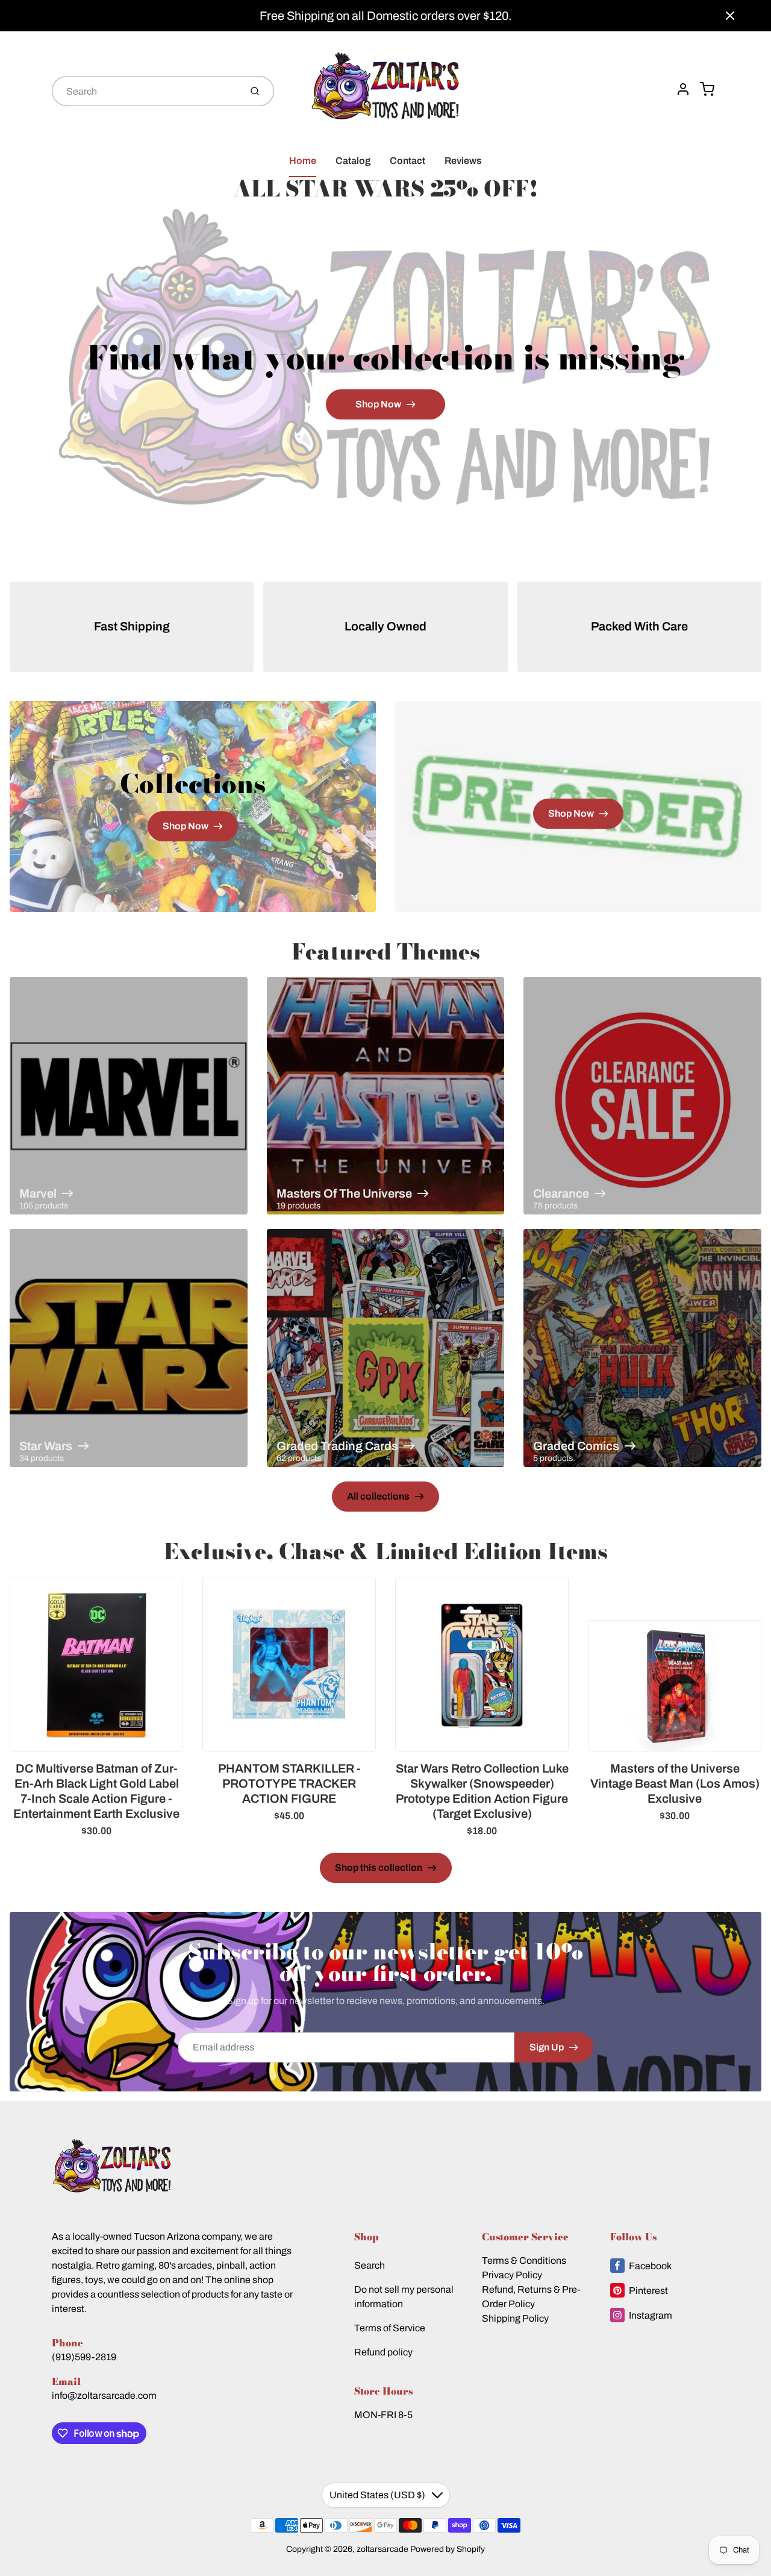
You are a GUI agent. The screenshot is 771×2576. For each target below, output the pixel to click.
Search (370, 2265)
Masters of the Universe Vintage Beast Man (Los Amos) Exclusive (675, 1783)
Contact (407, 161)
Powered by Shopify (448, 2549)
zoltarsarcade (382, 2549)
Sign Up (547, 2047)
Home (303, 161)
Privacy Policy (512, 2275)
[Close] (730, 16)
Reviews (463, 161)
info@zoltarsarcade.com (104, 2395)
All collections (378, 1496)
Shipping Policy (515, 2318)
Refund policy (383, 2352)
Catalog (353, 161)
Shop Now (378, 404)
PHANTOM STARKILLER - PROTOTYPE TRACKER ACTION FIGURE (289, 1783)
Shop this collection (379, 1868)
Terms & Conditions (524, 2260)
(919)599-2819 (84, 2357)
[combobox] (145, 91)
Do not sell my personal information (404, 2297)
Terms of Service (390, 2328)
